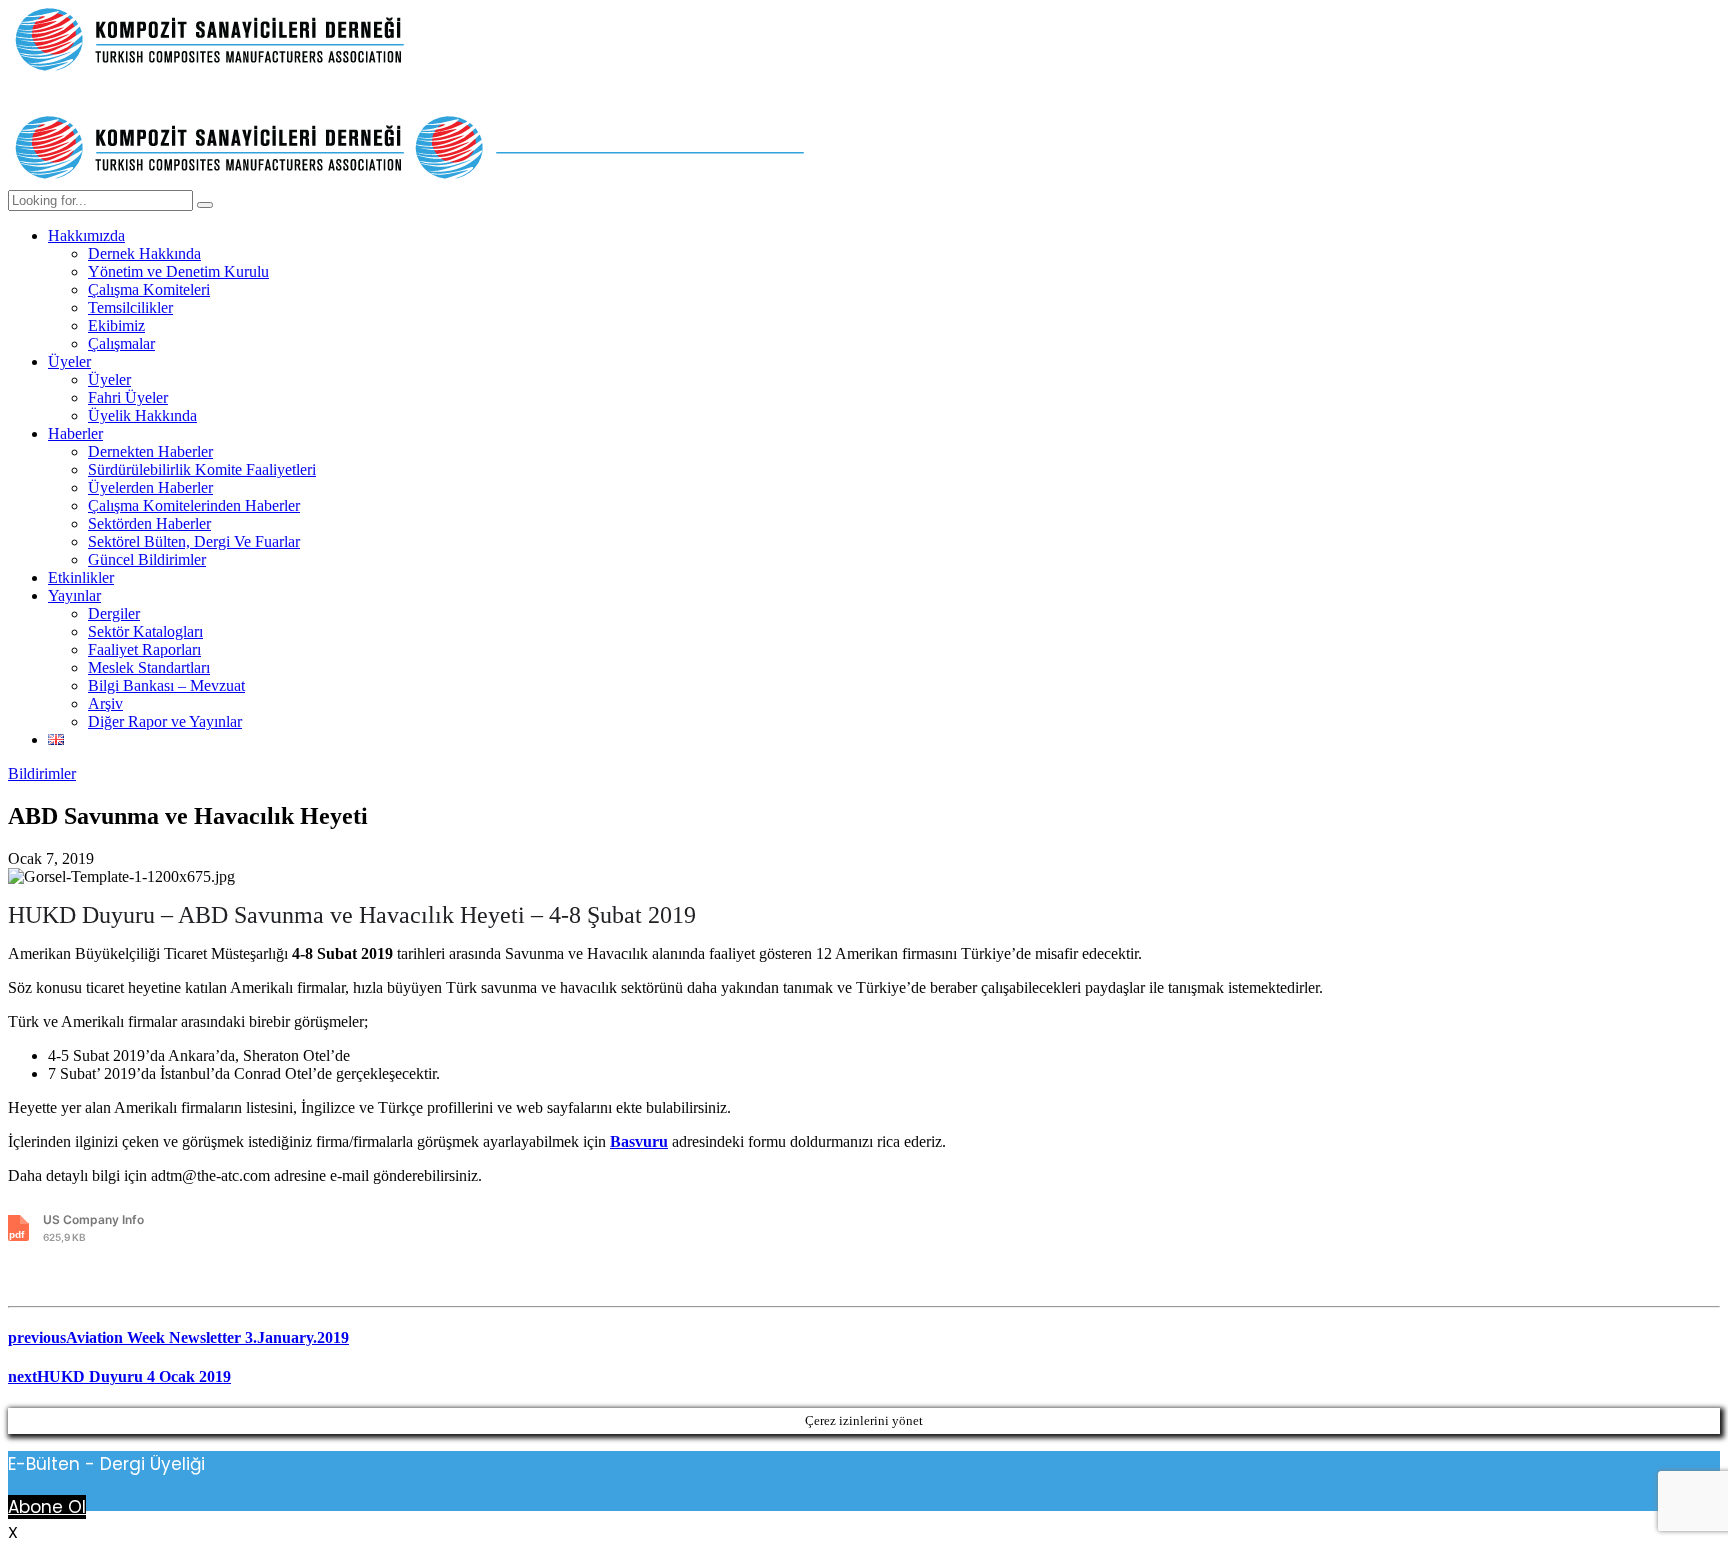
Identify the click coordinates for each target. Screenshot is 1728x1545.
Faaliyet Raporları (144, 649)
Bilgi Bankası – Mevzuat (166, 685)
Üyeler (69, 361)
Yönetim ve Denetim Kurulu (178, 271)
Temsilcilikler (130, 307)
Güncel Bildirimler (147, 559)
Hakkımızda (86, 235)
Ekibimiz (116, 325)
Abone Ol (47, 1507)
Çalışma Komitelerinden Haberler (194, 505)
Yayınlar (74, 595)
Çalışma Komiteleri (149, 289)
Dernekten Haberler (150, 451)
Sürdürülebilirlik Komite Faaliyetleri (202, 469)
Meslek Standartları (149, 667)
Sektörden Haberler (149, 523)
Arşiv (105, 703)
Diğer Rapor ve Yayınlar (165, 721)
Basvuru (639, 1141)
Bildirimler (42, 773)
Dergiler (114, 613)
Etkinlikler (81, 577)
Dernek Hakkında (144, 253)
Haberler (75, 433)
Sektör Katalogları (145, 631)
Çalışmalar (121, 343)
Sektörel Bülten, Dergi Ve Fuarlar (194, 541)
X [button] (13, 1532)
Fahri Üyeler (128, 397)
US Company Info (93, 1227)
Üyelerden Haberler (150, 487)
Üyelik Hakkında (142, 415)
